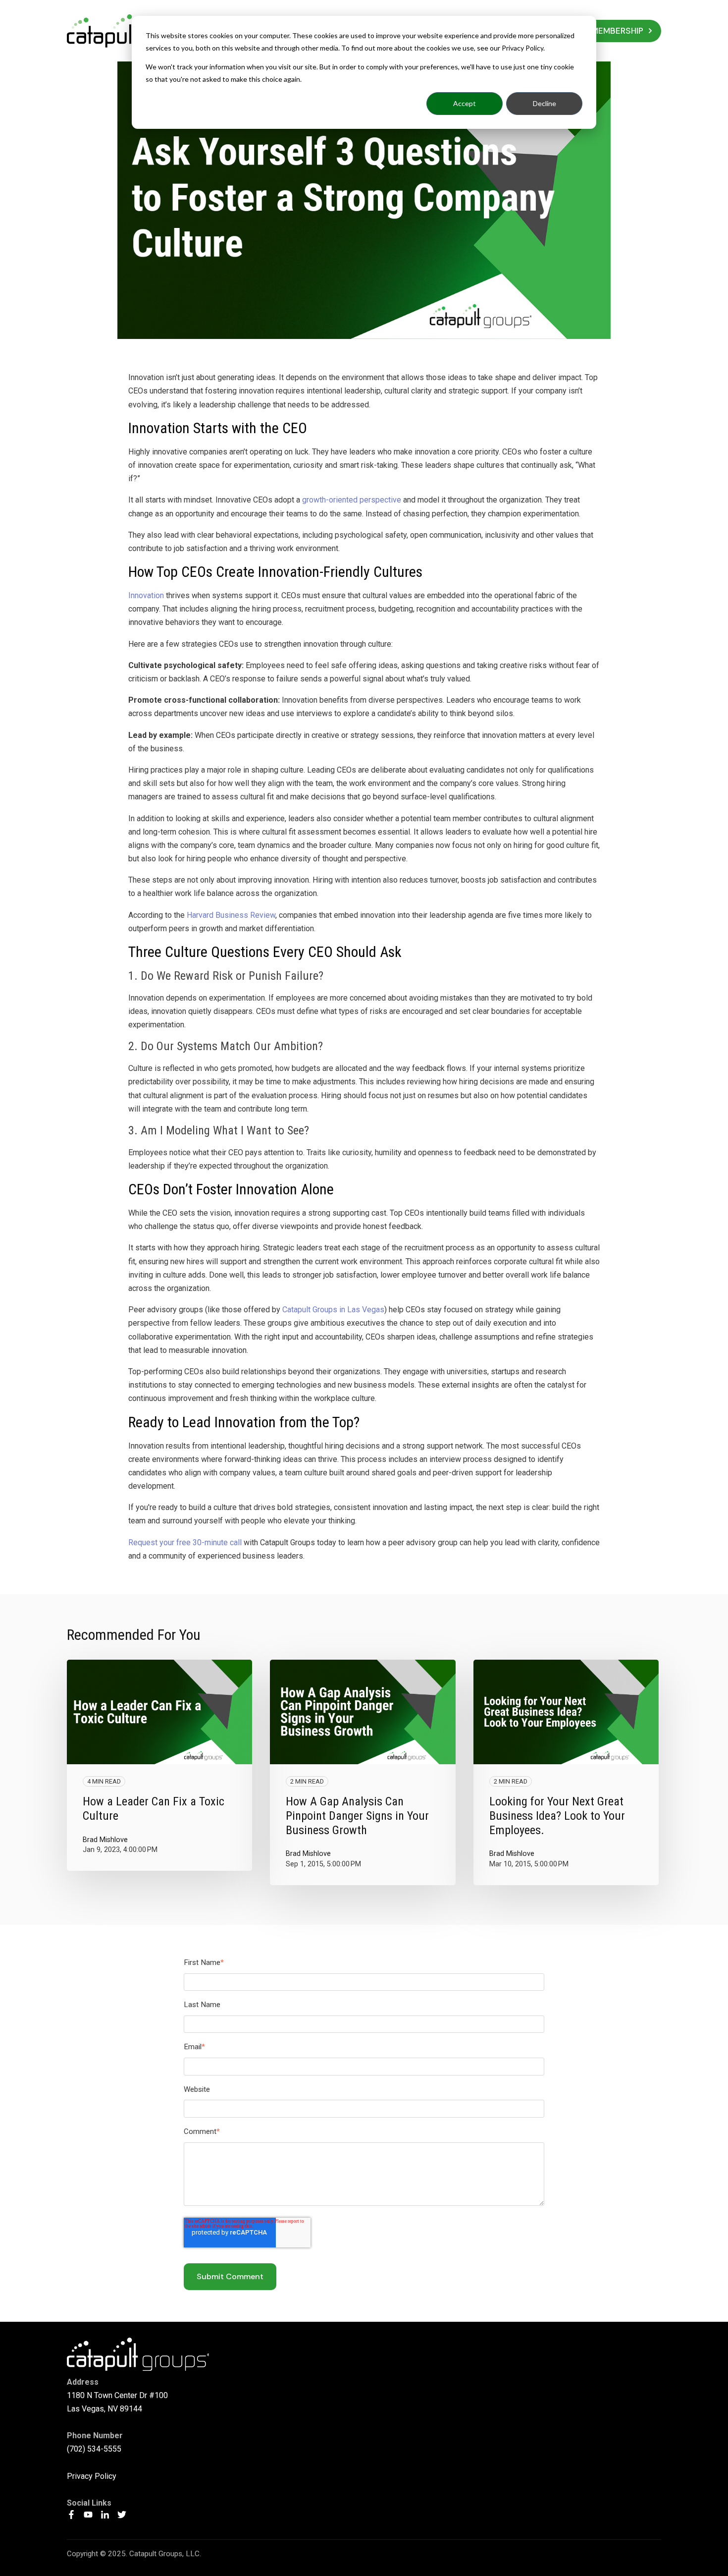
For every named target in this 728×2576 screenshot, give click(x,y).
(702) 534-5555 (94, 2449)
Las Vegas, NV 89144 (104, 2409)
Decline (545, 103)
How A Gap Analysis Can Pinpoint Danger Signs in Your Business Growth (357, 1816)
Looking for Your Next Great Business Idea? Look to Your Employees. (557, 1816)
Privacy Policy (92, 2476)
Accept (465, 103)
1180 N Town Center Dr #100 (117, 2395)
